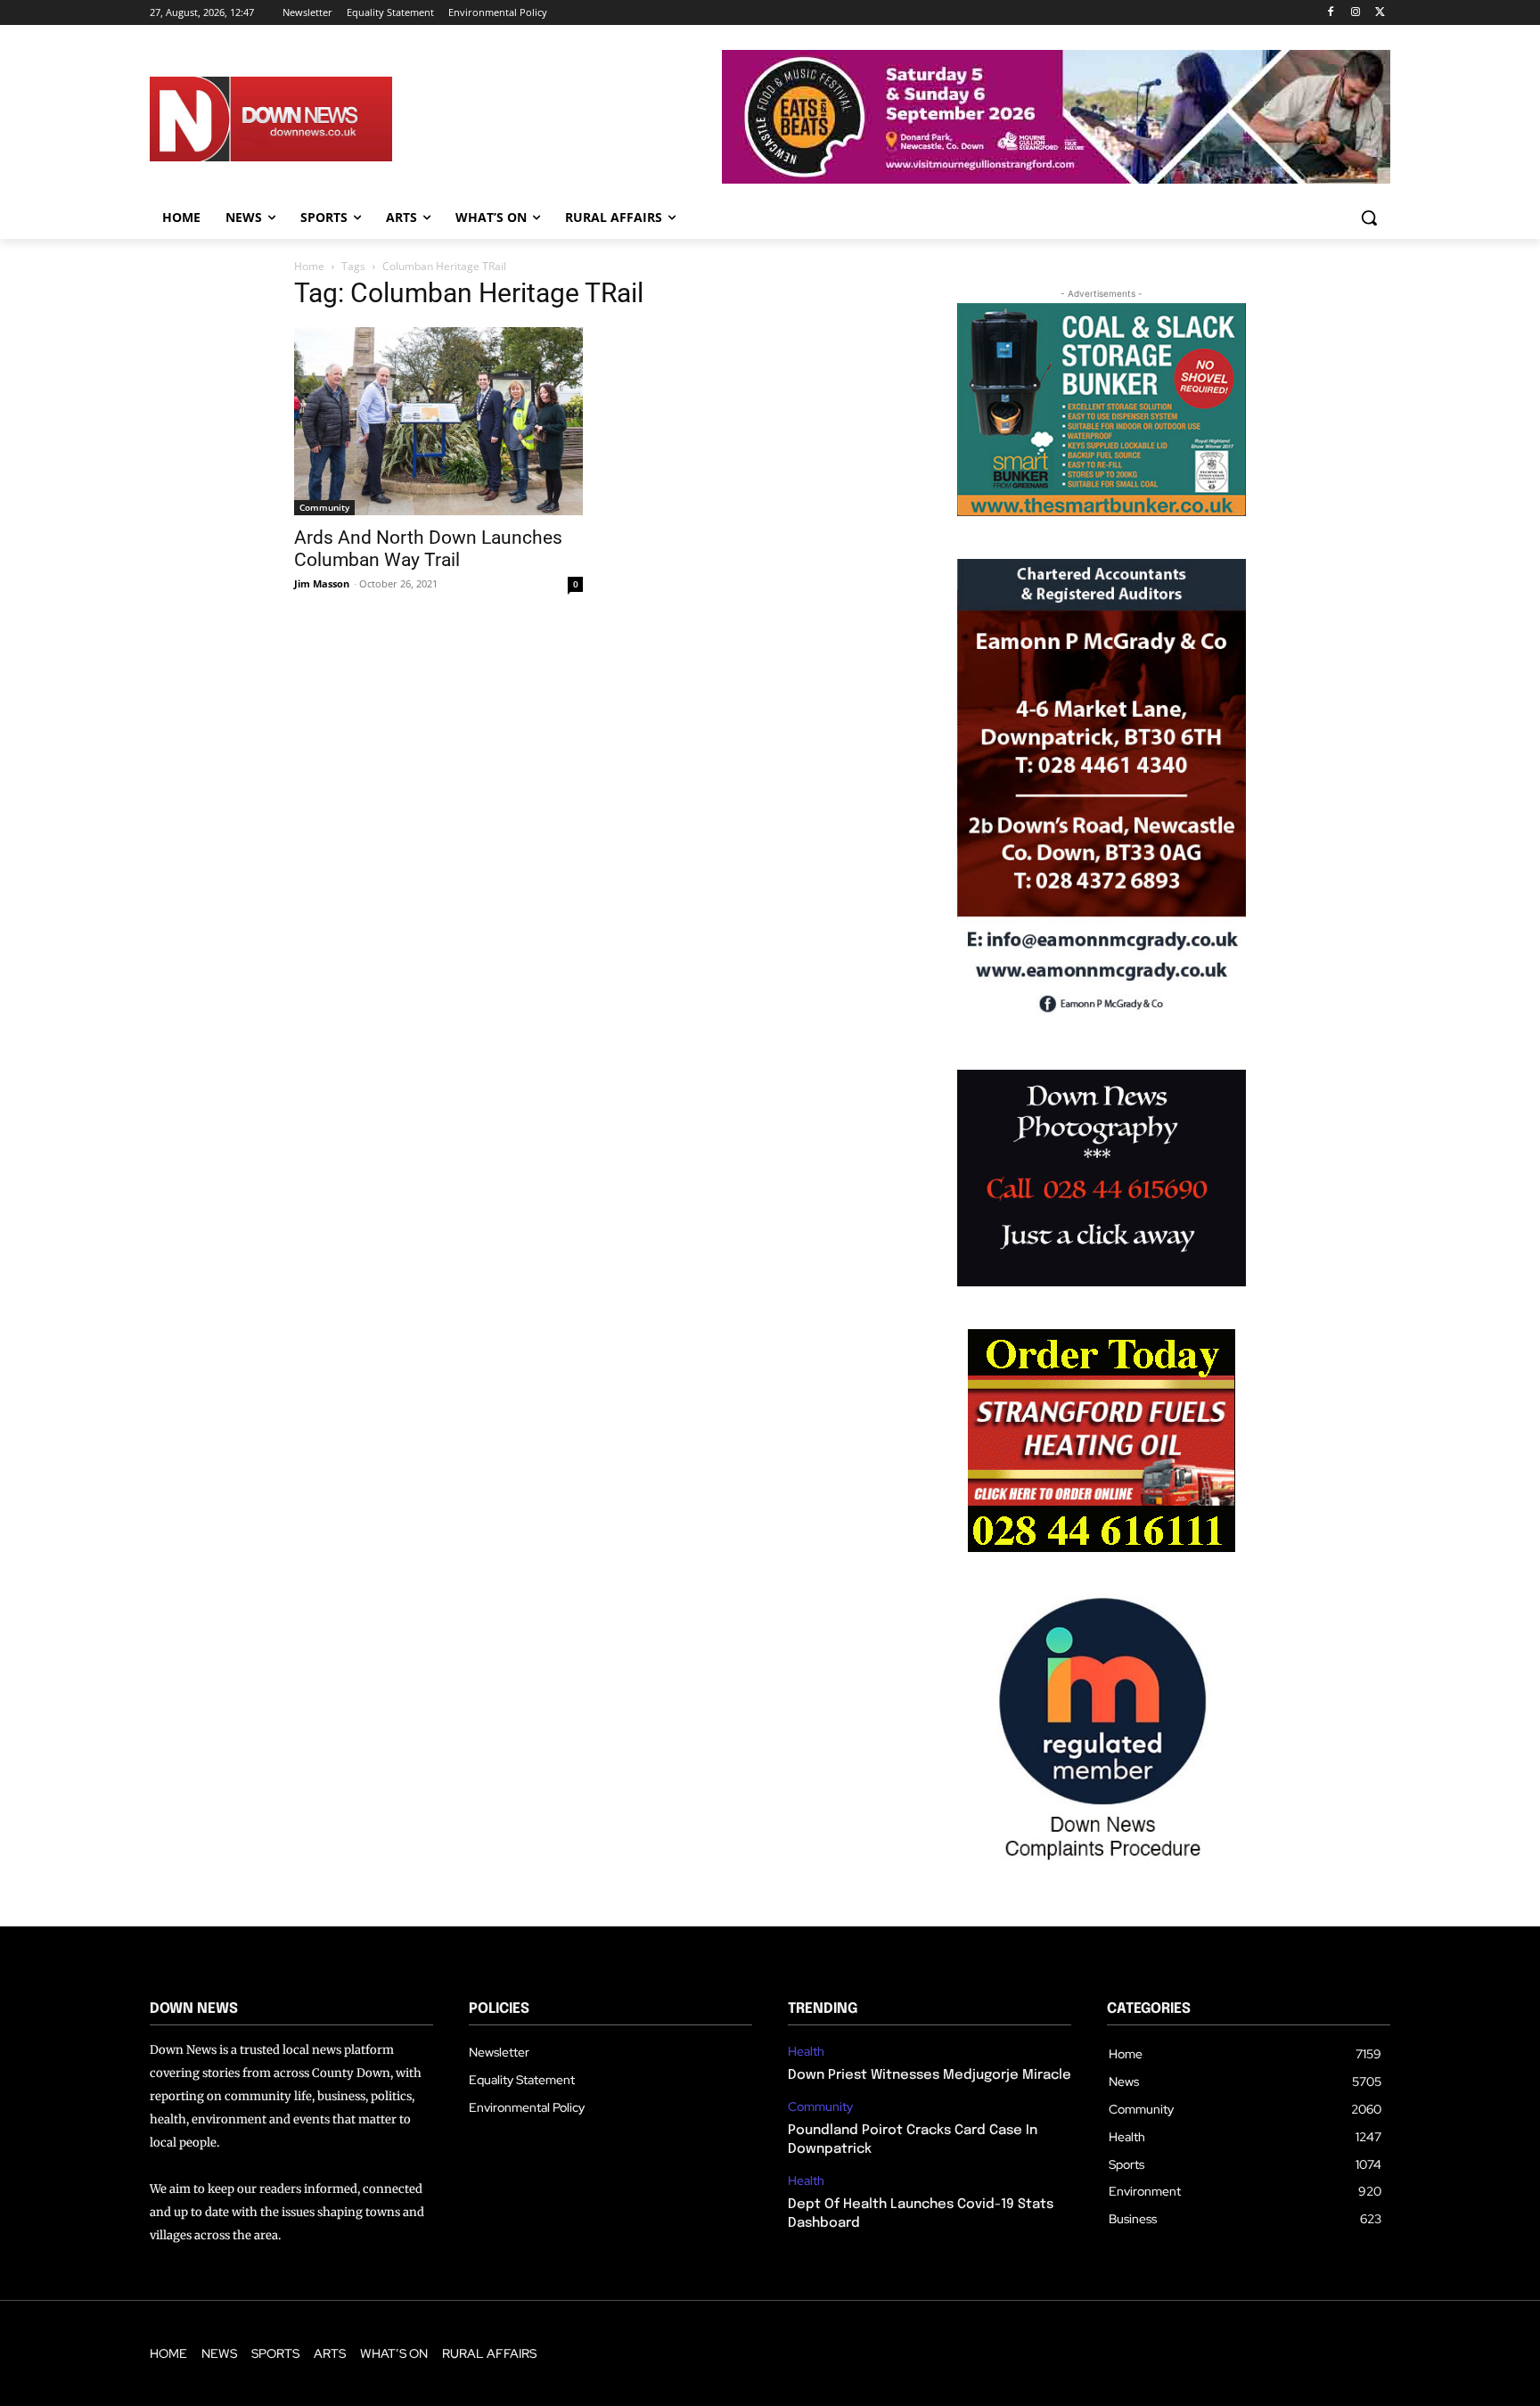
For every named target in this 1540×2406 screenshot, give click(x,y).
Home (309, 266)
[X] (1380, 13)
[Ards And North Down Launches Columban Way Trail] (438, 421)
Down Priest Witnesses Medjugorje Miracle (930, 2075)
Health (806, 2052)
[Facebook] (1331, 13)
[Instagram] (1355, 13)
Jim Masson (322, 583)
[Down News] (336, 119)
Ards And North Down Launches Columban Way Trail (428, 549)
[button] (1369, 218)
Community (324, 507)
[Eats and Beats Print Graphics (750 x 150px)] (1056, 179)
